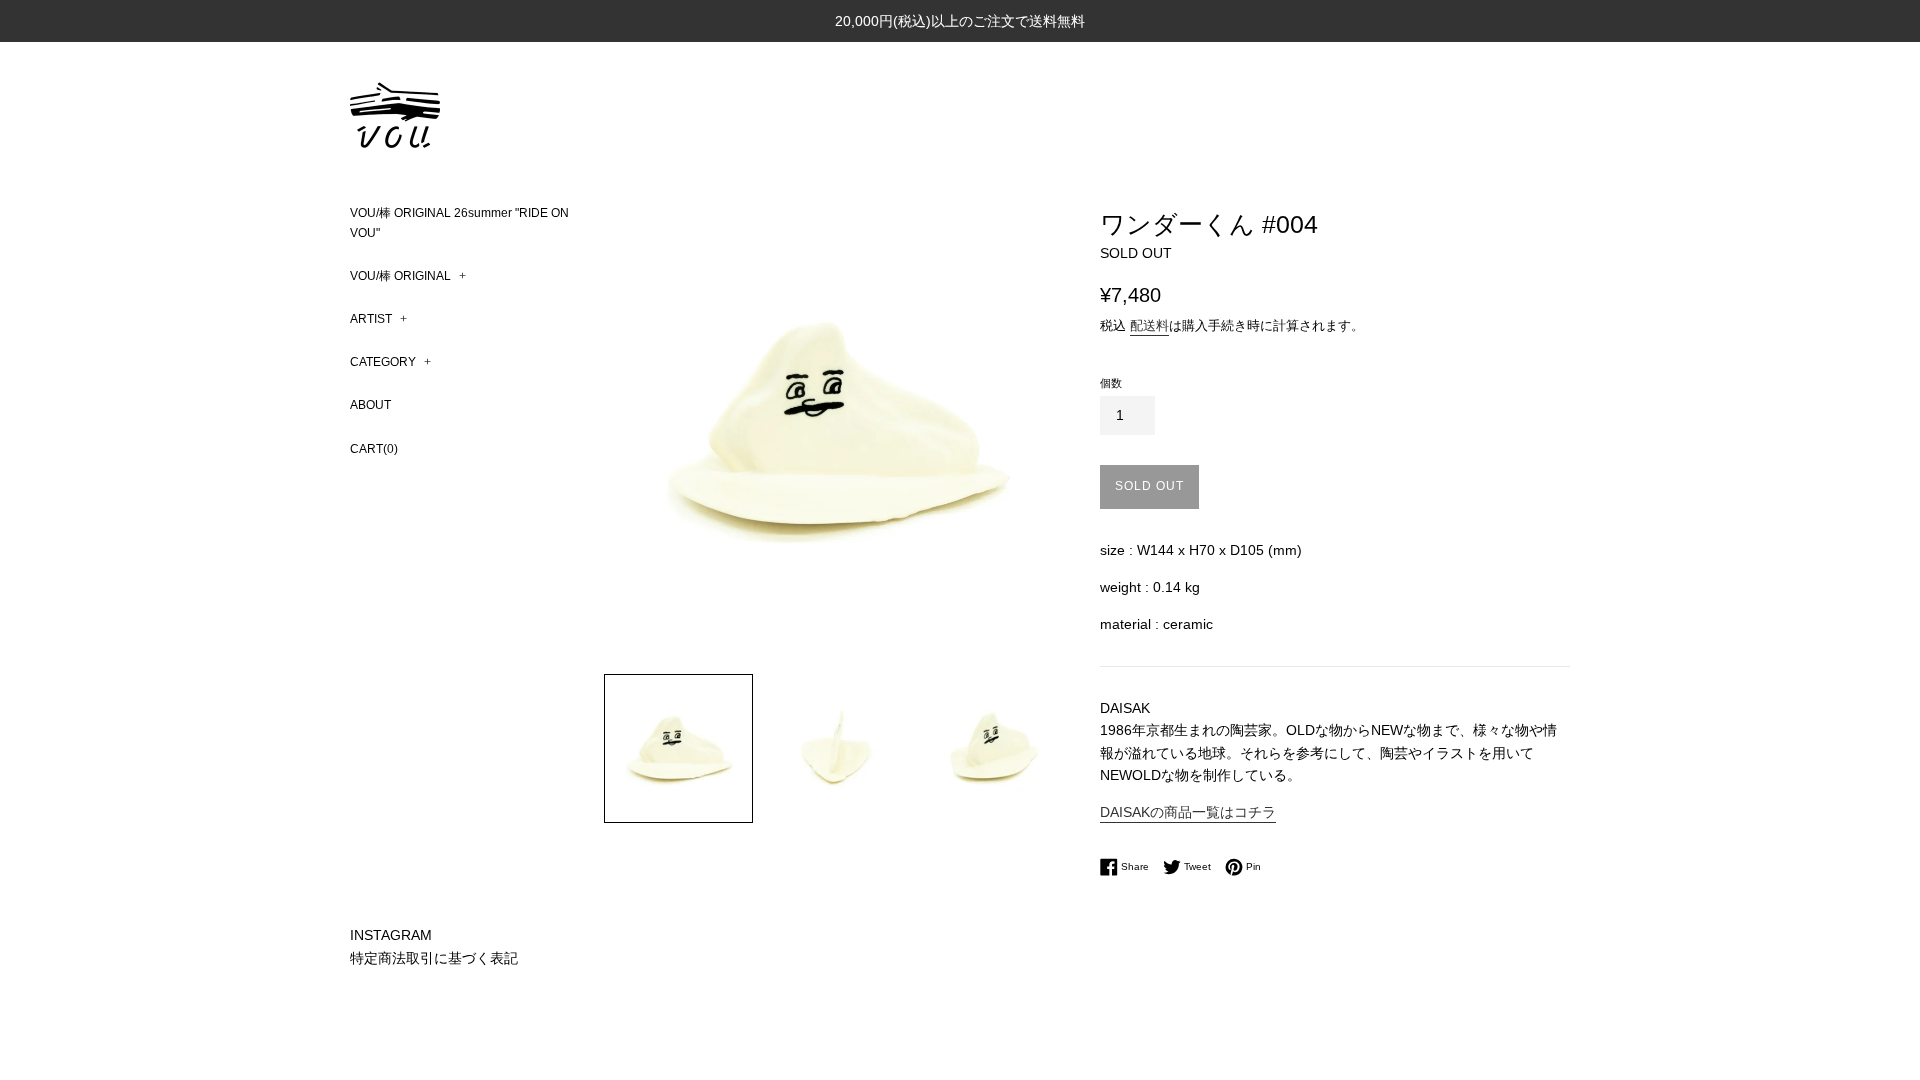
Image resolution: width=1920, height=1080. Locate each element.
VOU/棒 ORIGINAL (408, 276)
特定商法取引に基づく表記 (434, 958)
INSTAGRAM (391, 935)
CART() (374, 449)
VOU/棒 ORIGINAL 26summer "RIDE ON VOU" (459, 222)
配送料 (1149, 325)
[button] (678, 748)
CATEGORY (390, 362)
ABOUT (370, 405)
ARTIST (378, 319)
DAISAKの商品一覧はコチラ (1188, 812)
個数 (1111, 383)
